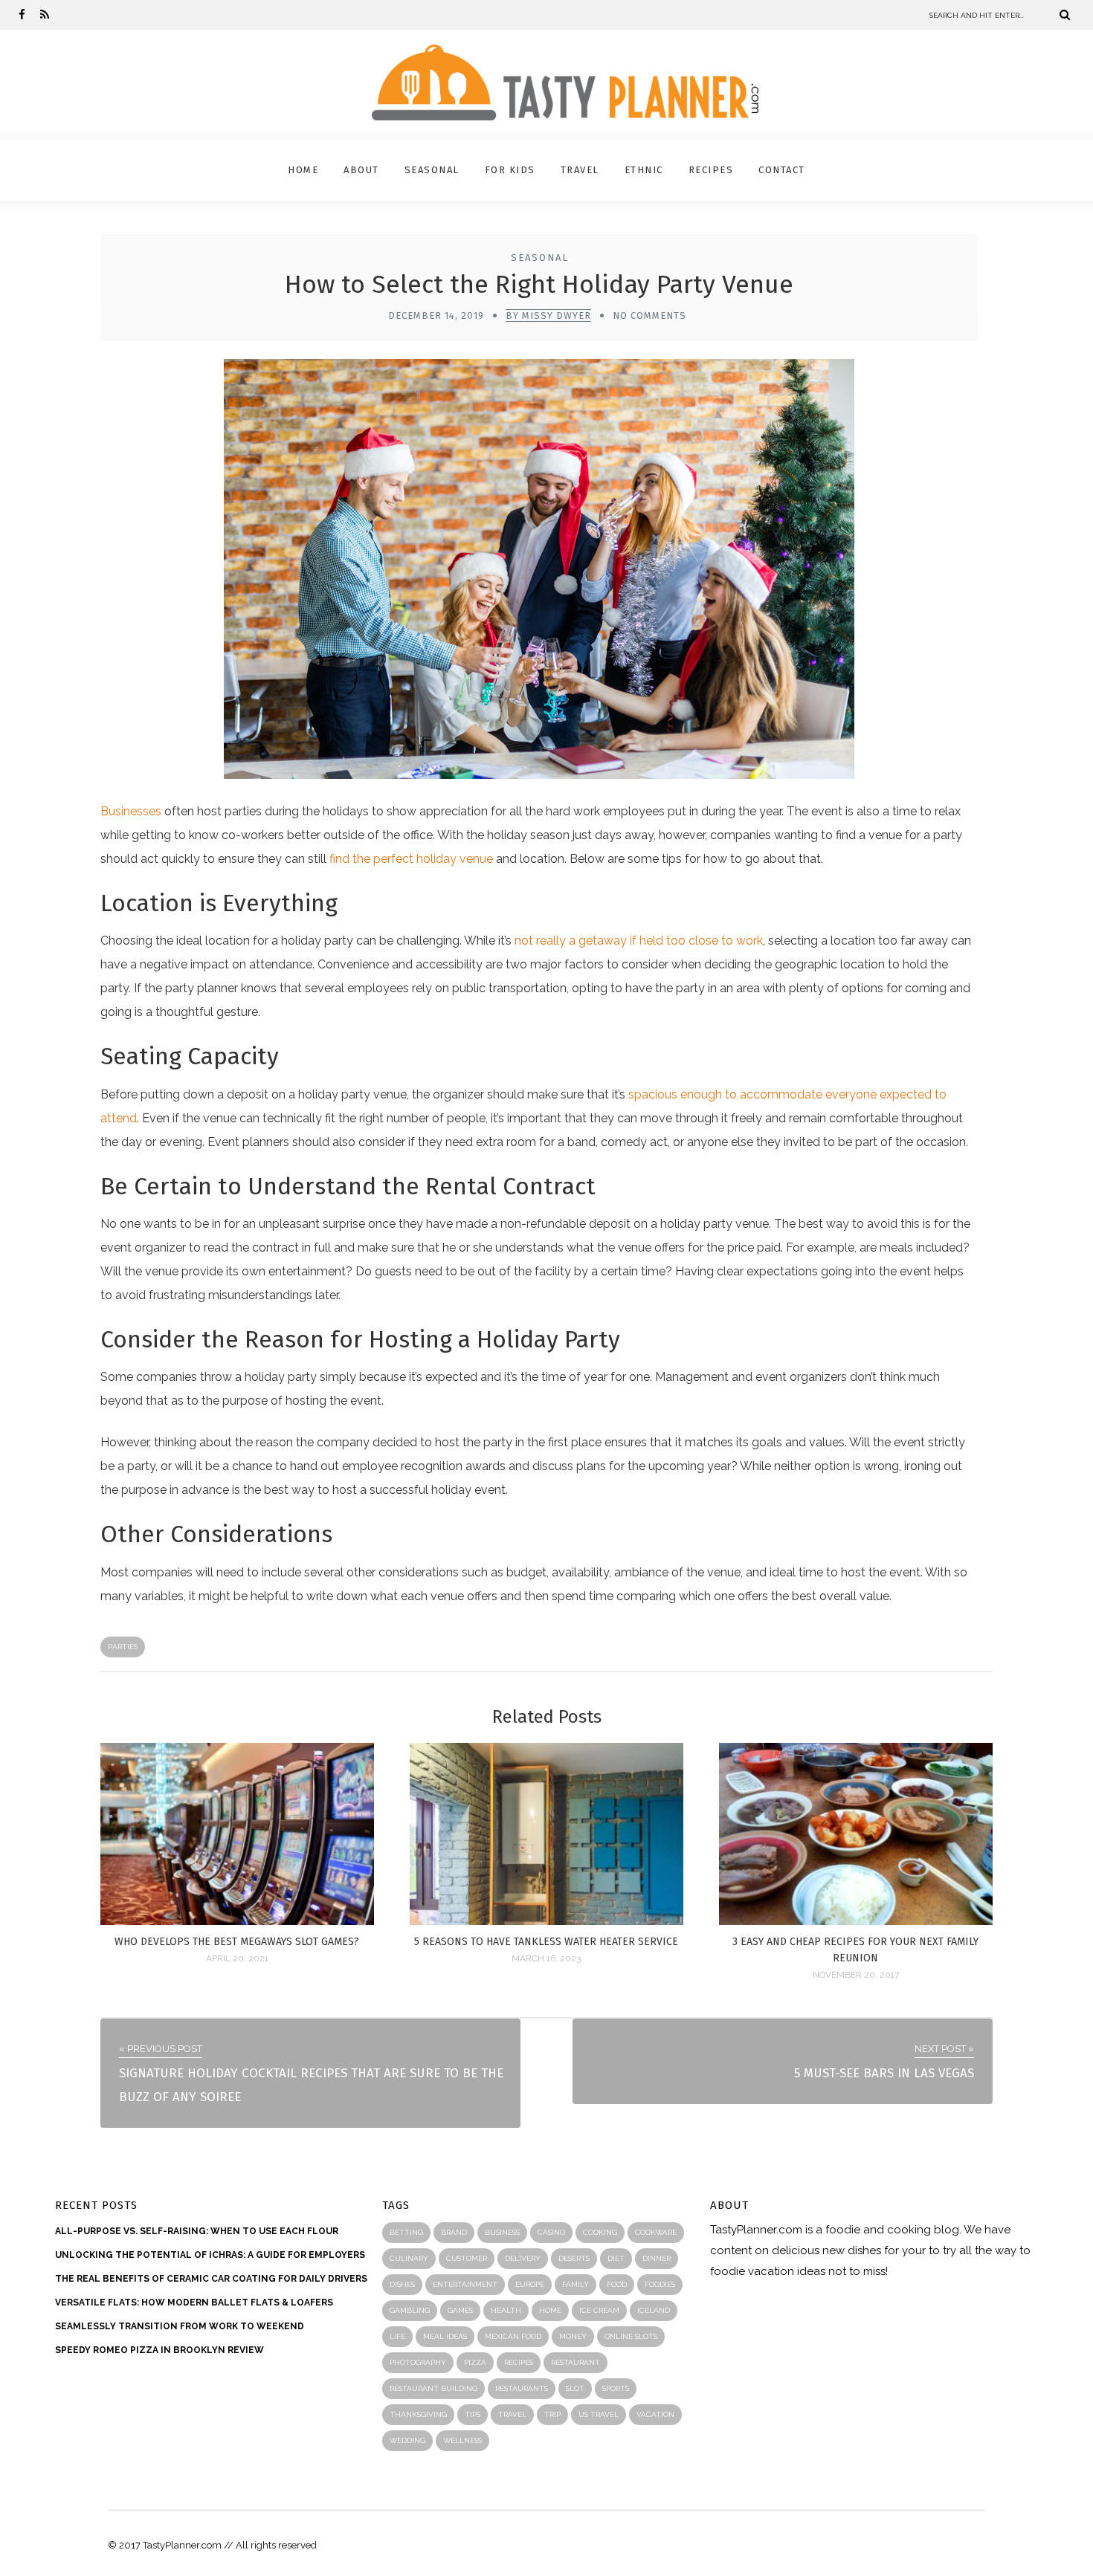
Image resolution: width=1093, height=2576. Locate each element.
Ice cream (599, 2310)
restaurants (522, 2388)
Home (303, 170)
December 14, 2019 (436, 315)
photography (418, 2362)
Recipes (711, 170)
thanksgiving (418, 2414)
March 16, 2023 (546, 1958)
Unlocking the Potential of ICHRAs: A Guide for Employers (210, 2255)
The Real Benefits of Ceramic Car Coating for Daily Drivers (211, 2279)
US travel (599, 2414)
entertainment (465, 2284)
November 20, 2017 (856, 1975)
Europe (530, 2284)
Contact (782, 170)
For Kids (510, 170)
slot (575, 2388)
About (361, 170)
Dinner (657, 2258)
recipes (519, 2362)
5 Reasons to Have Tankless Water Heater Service (546, 1942)
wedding (407, 2440)
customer (467, 2258)
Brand (454, 2232)
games (460, 2310)
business (502, 2232)
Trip (552, 2414)
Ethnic (644, 170)
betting (406, 2232)
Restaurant (575, 2362)
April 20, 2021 (237, 1958)
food (617, 2284)
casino (551, 2232)
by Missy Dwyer (548, 315)
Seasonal (432, 170)
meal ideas (445, 2336)
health (506, 2310)
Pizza (475, 2362)
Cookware (656, 2232)
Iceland (654, 2310)
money (573, 2336)
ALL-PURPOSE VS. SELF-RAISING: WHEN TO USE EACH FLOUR (197, 2231)
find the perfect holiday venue (411, 859)
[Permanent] (237, 1921)
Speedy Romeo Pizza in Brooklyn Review (159, 2350)
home (550, 2310)
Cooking (600, 2232)
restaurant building (433, 2388)
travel (512, 2414)
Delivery (523, 2258)
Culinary (409, 2258)
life (397, 2336)
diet (616, 2258)
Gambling (410, 2310)
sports (616, 2388)
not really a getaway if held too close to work (639, 941)
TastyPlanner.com (756, 2230)
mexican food (513, 2336)
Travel (580, 170)
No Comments (649, 315)
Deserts (574, 2258)
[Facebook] (22, 15)
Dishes (402, 2284)
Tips (473, 2414)
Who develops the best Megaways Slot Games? (237, 1942)
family (575, 2284)
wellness (462, 2440)
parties (123, 1647)
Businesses (131, 811)
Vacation (655, 2414)
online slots (631, 2336)
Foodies (660, 2284)
